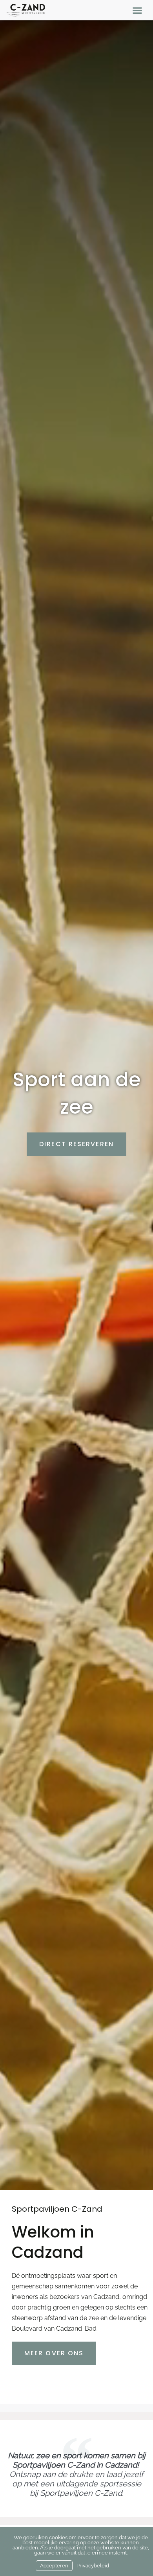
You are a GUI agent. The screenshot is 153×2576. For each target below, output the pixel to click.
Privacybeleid (93, 2566)
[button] (138, 10)
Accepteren (54, 2566)
